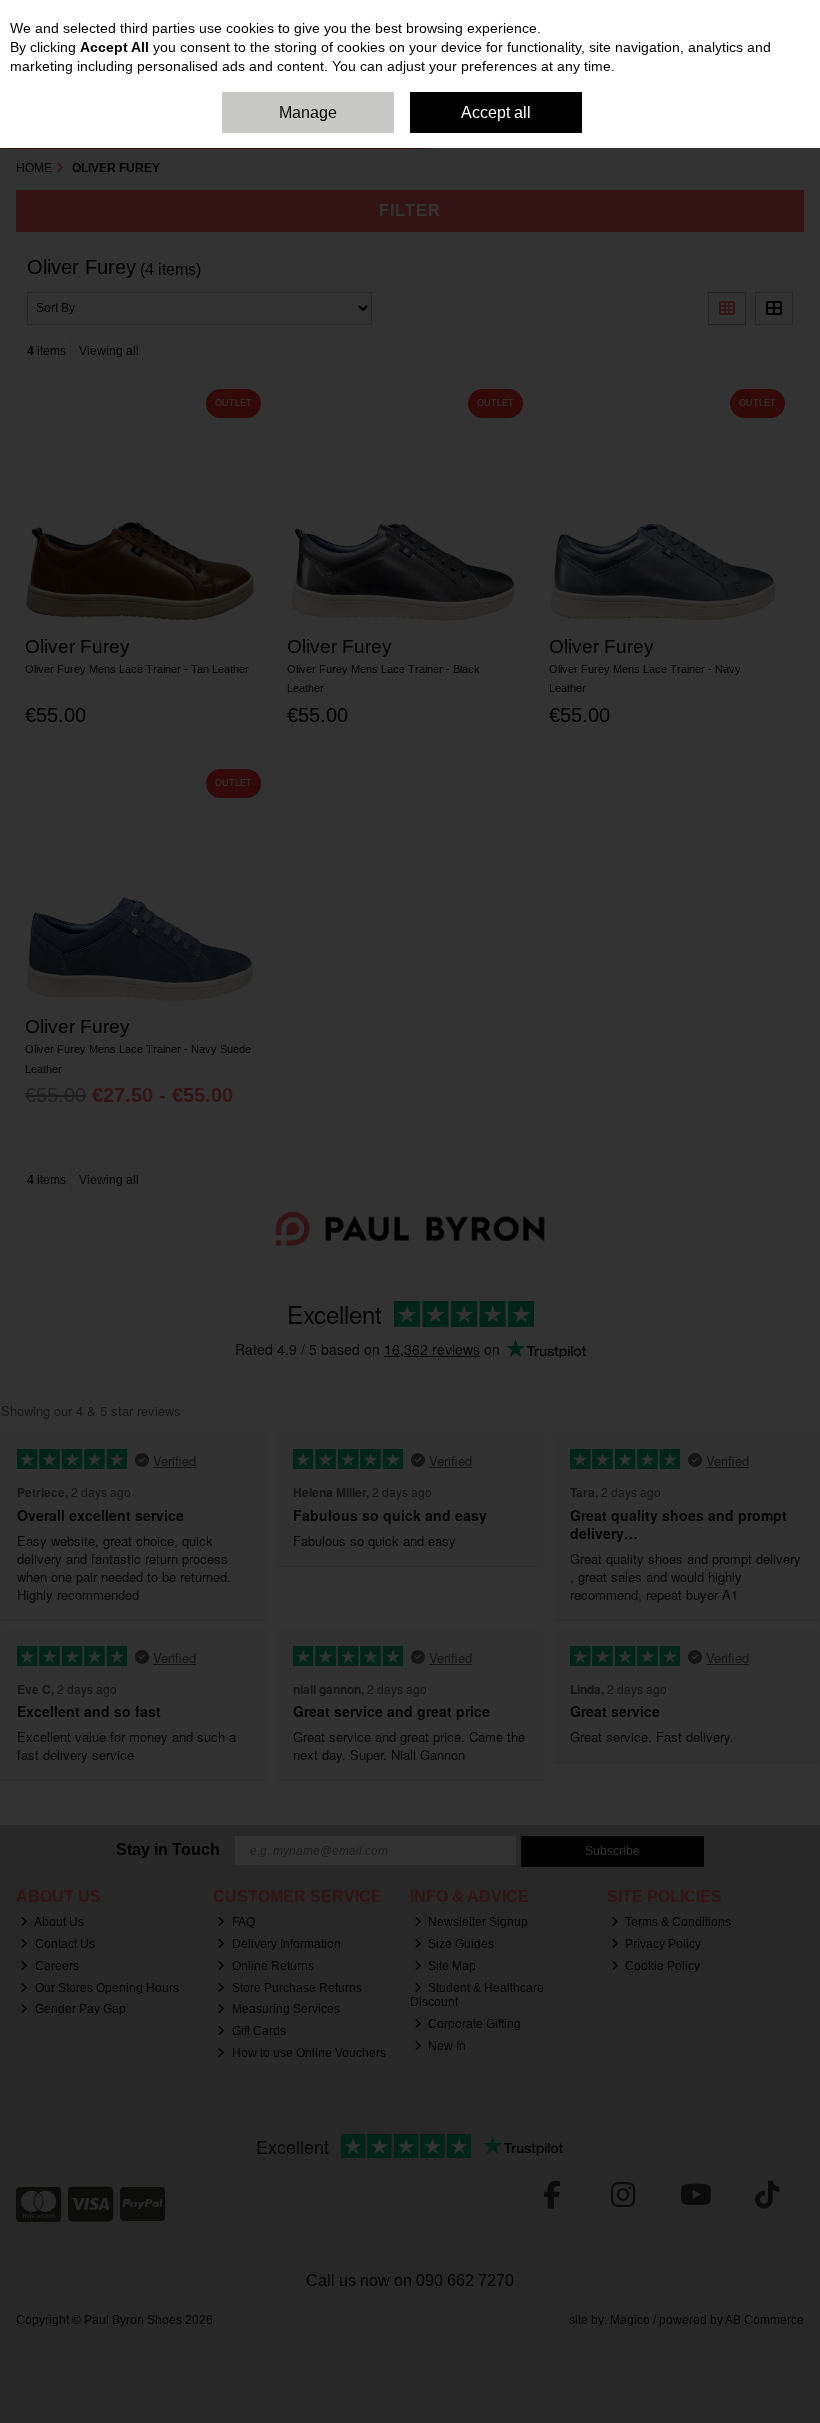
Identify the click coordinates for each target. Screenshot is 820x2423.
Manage (308, 112)
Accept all (496, 112)
